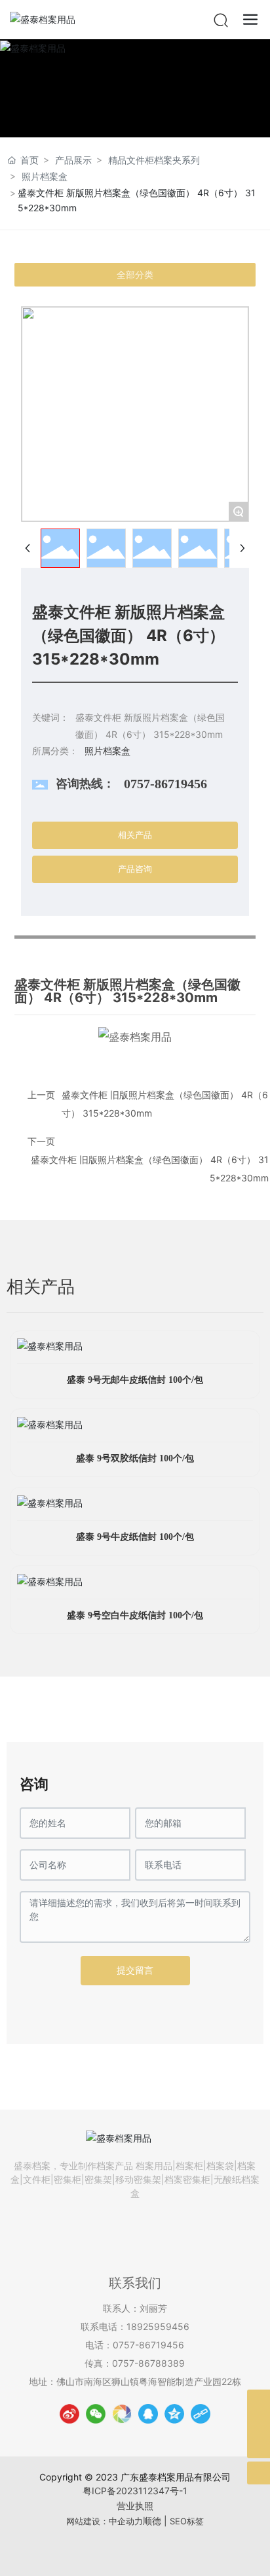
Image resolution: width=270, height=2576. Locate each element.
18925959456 (158, 2326)
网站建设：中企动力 (105, 2521)
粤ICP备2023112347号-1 (135, 2491)
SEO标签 (187, 2521)
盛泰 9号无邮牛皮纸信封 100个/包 (135, 1380)
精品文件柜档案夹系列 (154, 160)
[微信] (96, 2414)
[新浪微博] (69, 2414)
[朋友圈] (122, 2414)
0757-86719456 (165, 784)
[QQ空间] (174, 2414)
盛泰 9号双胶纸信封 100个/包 (135, 1458)
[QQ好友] (148, 2414)
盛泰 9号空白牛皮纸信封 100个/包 (135, 1615)
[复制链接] (201, 2414)
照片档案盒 (45, 176)
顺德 (152, 2521)
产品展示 (73, 160)
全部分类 (135, 275)
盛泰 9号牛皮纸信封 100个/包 (135, 1537)
